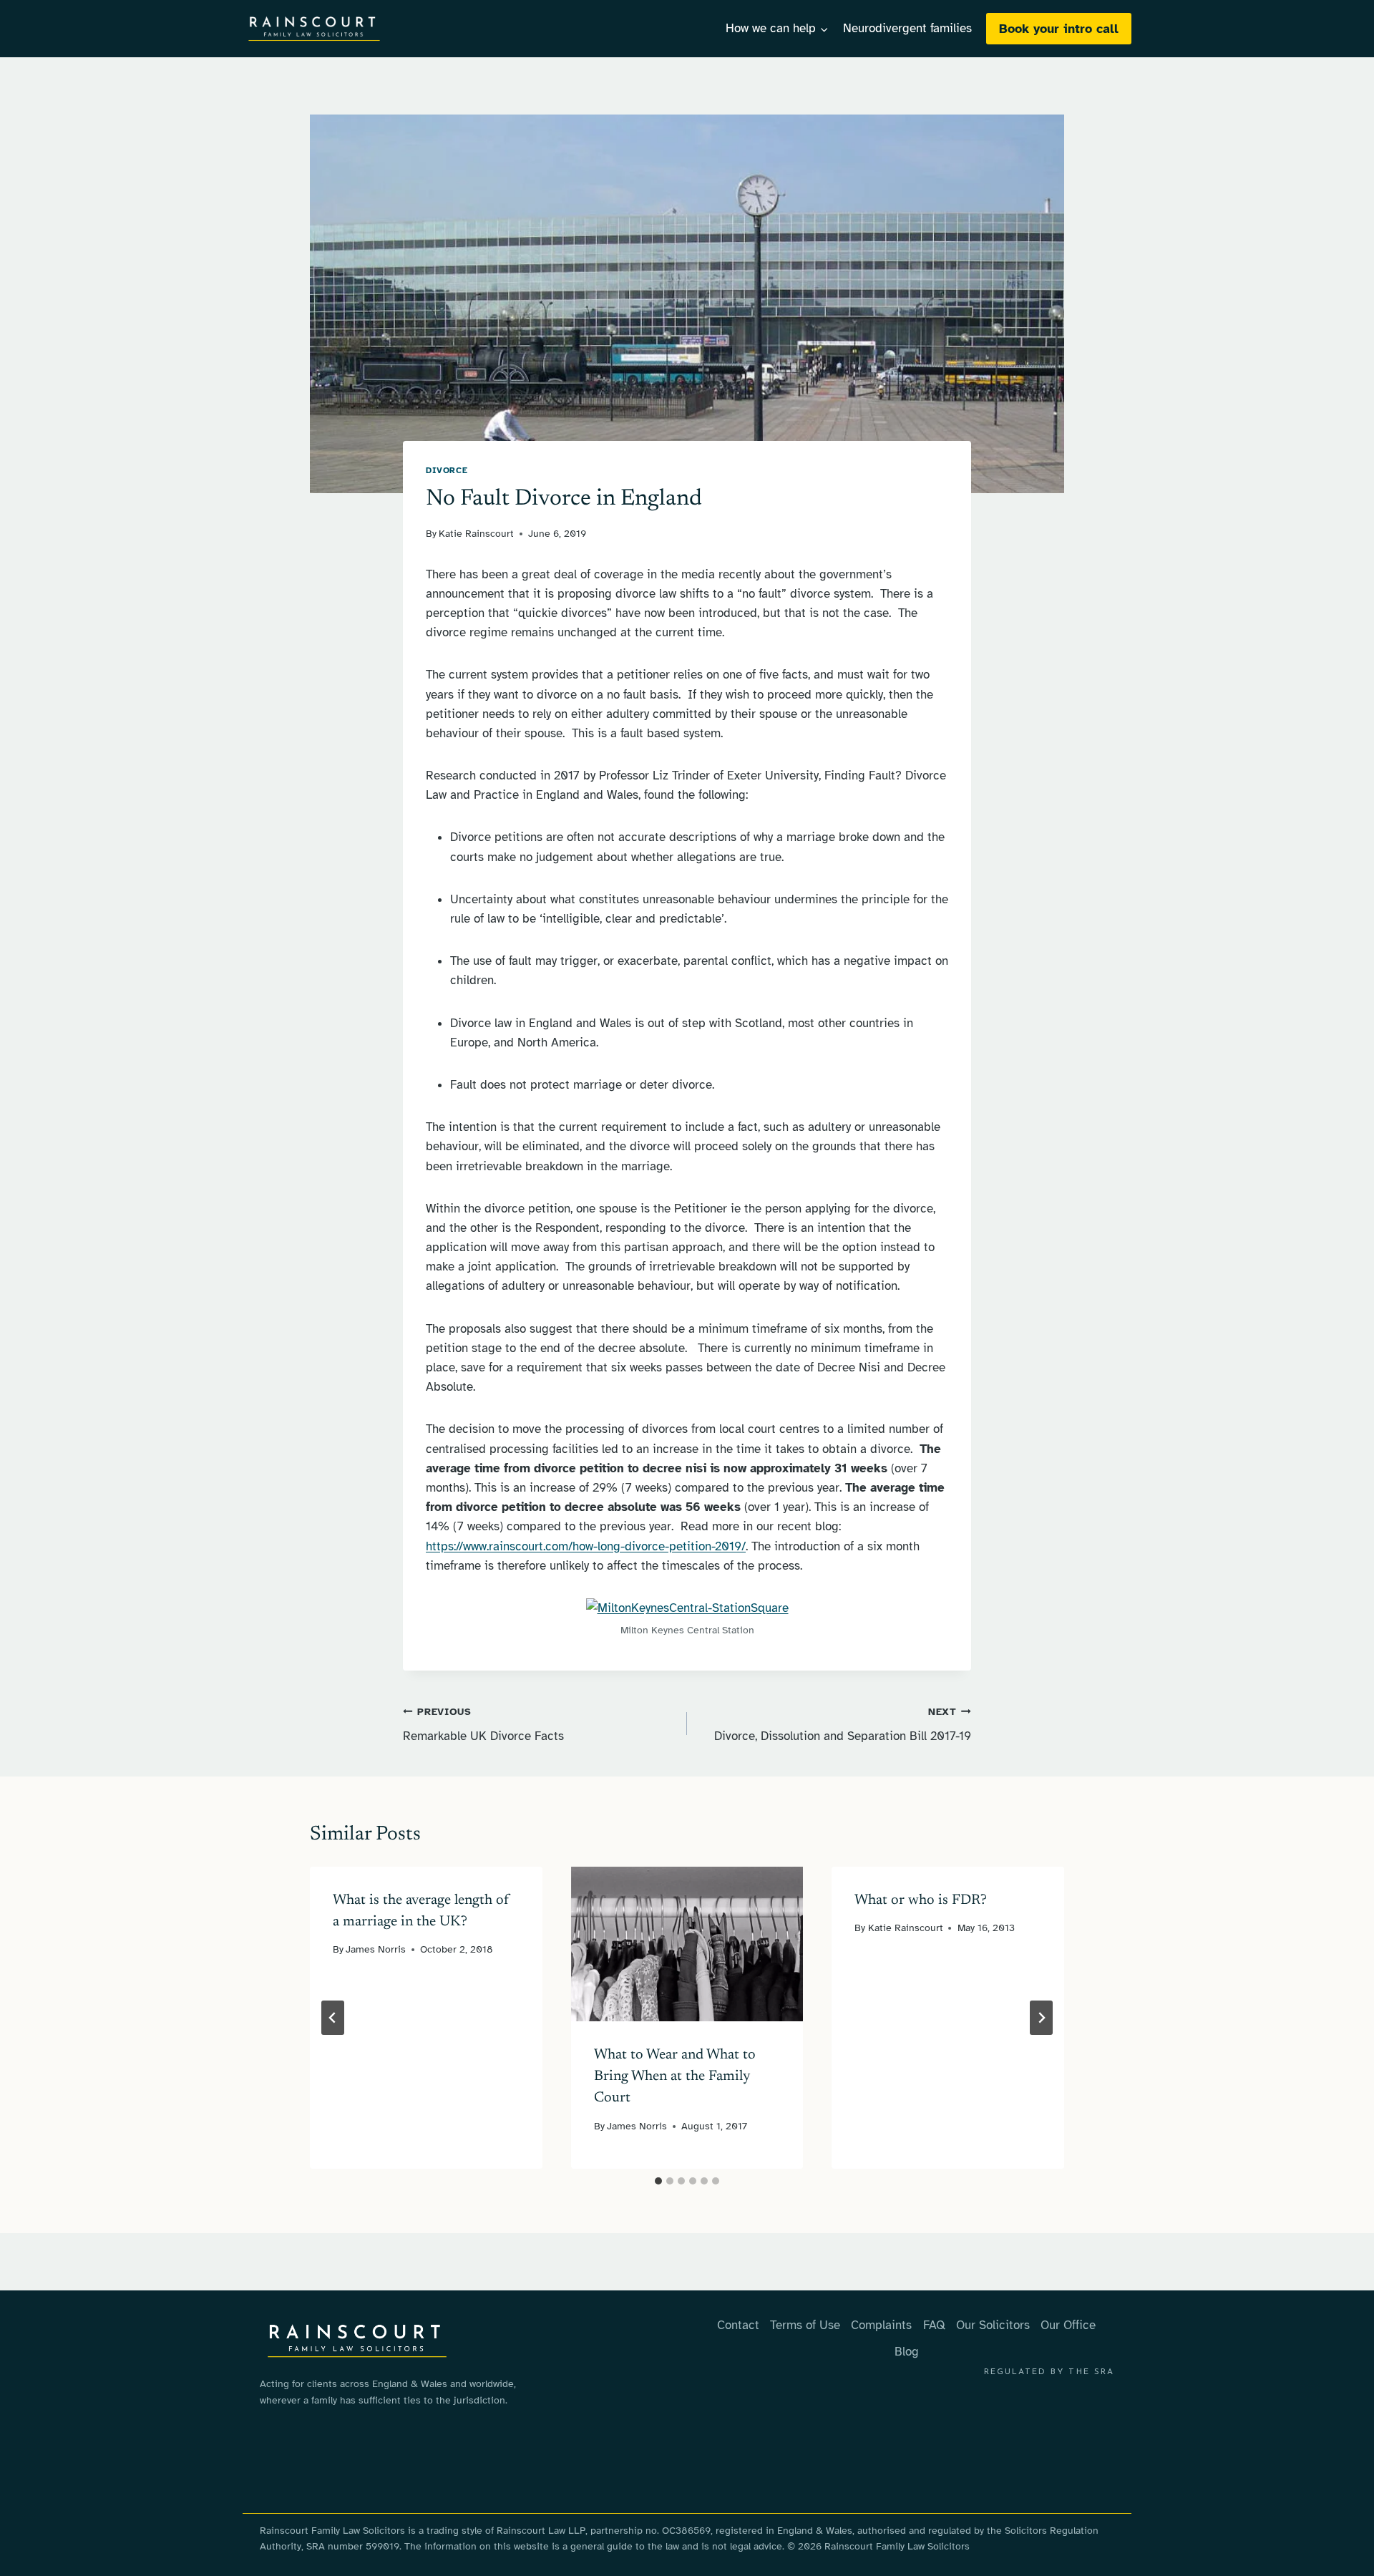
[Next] (1041, 2018)
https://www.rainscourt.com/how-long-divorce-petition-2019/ (586, 1546)
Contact (738, 2325)
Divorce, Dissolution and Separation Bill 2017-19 (843, 1725)
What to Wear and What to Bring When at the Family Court (675, 2076)
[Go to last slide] (333, 2018)
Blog (907, 2352)
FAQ (934, 2325)
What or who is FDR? (921, 1900)
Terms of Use (805, 2325)
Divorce (447, 470)
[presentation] (687, 1944)
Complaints (881, 2325)
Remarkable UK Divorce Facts (483, 1725)
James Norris (376, 1949)
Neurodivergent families (907, 28)
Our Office (1068, 2325)
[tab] (658, 2181)
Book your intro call (1059, 29)
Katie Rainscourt (476, 534)
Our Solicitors (993, 2325)
